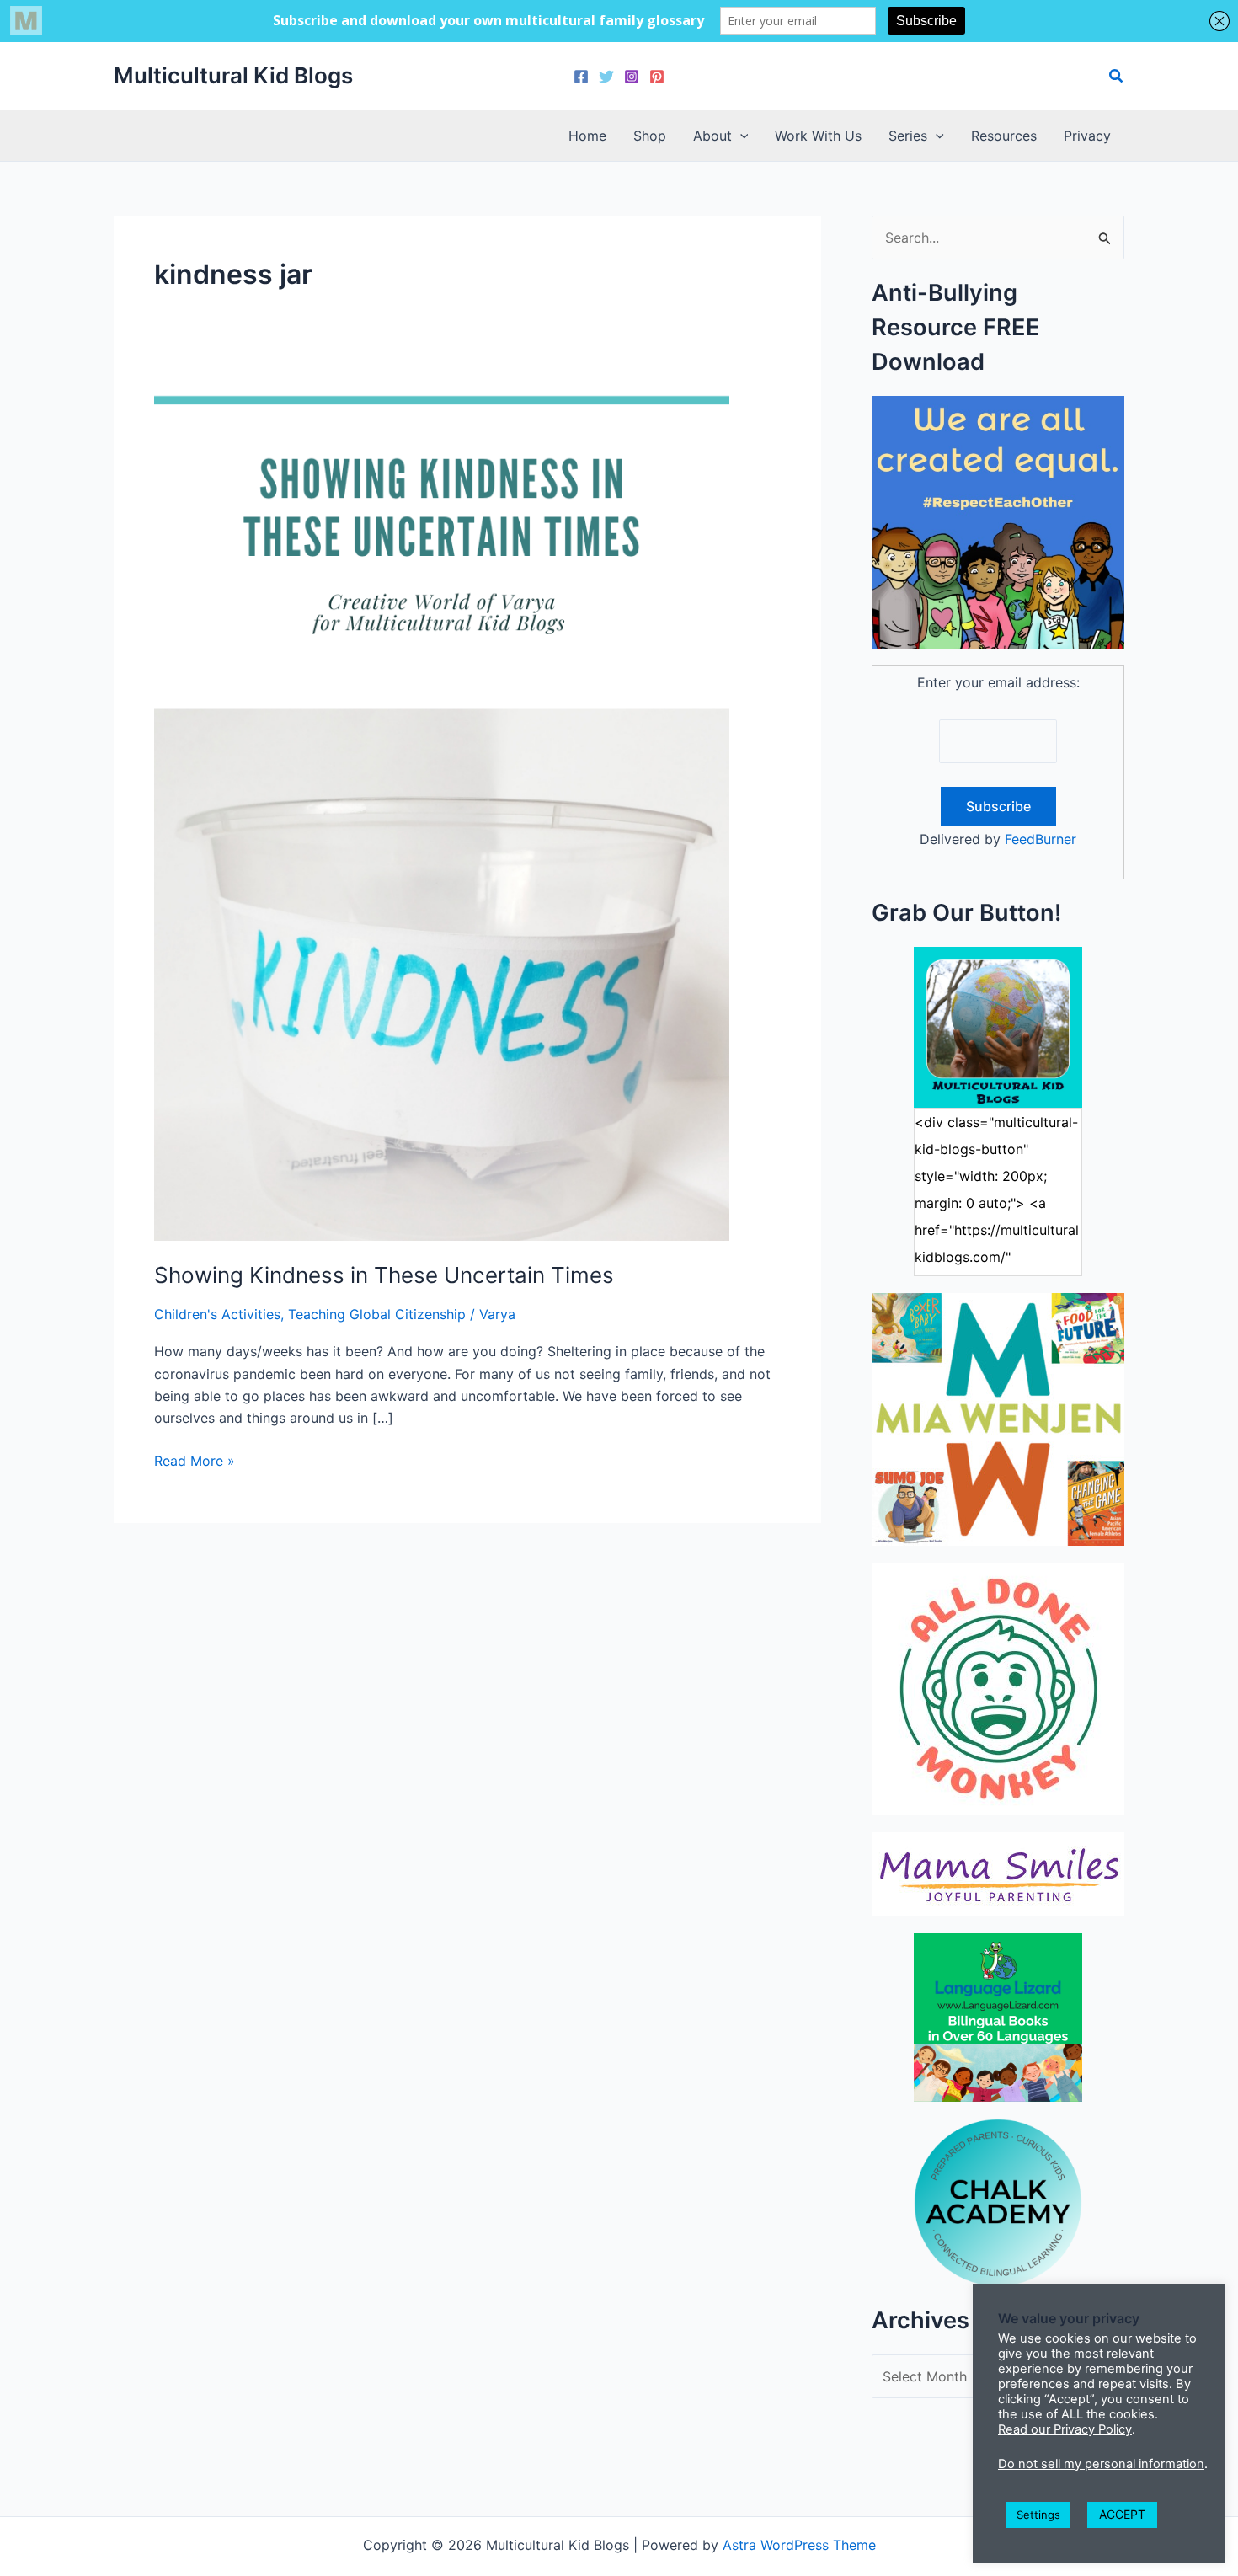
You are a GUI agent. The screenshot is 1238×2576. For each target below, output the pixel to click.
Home (587, 136)
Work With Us (818, 136)
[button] (1117, 76)
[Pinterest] (657, 77)
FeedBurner (1041, 839)
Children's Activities (217, 1314)
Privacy (1087, 136)
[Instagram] (632, 77)
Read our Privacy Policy (1065, 2429)
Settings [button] (1038, 2515)
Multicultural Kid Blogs (233, 75)
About (712, 136)
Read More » (195, 1462)
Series (908, 136)
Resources (1004, 136)
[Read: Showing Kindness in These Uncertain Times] (442, 808)
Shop (650, 136)
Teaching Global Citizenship (377, 1314)
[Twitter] (606, 77)
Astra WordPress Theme (799, 2545)
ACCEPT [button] (1122, 2514)
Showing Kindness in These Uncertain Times (384, 1275)
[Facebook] (581, 77)
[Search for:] (998, 238)
